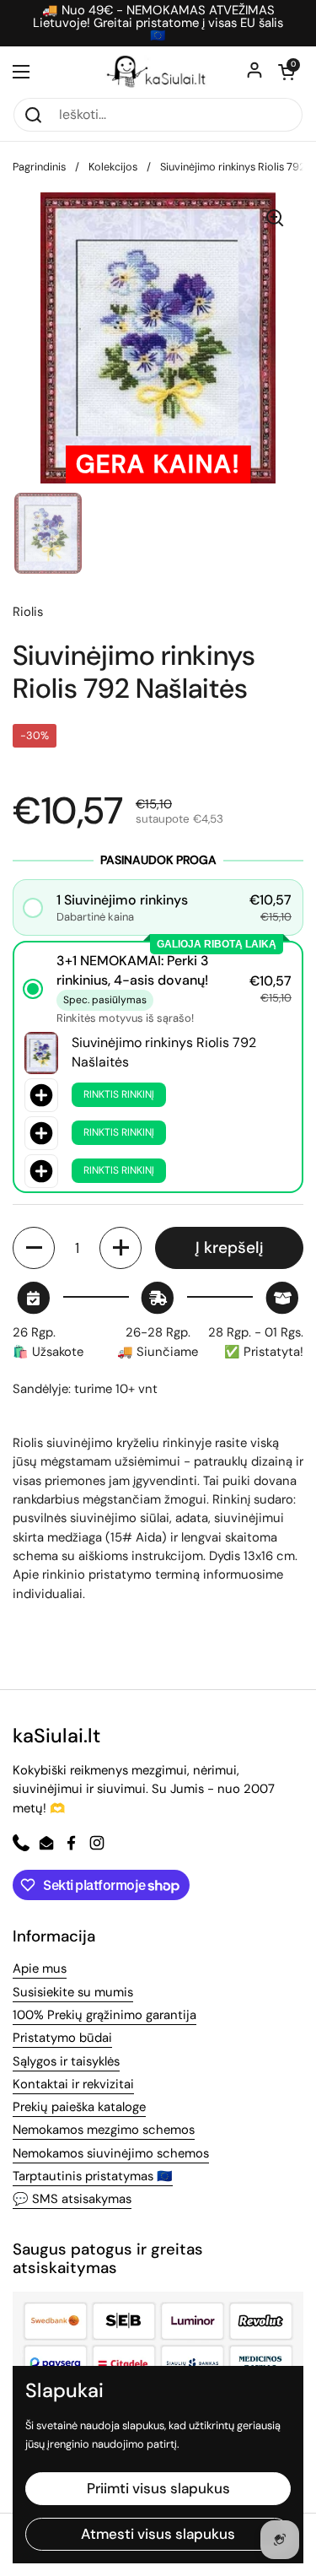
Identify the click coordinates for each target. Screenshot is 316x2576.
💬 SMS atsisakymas (72, 2199)
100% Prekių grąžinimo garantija (104, 2015)
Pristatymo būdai (62, 2038)
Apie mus (40, 1968)
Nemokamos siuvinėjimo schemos (111, 2153)
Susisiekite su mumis (73, 1992)
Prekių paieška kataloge (79, 2107)
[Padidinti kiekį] (121, 1248)
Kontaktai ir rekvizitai (73, 2084)
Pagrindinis (39, 167)
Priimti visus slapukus (158, 2488)
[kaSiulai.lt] (158, 72)
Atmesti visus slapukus (158, 2534)
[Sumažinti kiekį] (34, 1248)
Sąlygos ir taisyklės (66, 2061)
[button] (287, 72)
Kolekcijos (113, 167)
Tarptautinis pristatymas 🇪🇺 (93, 2176)
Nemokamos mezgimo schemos (104, 2130)
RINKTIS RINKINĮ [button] (119, 1094)
